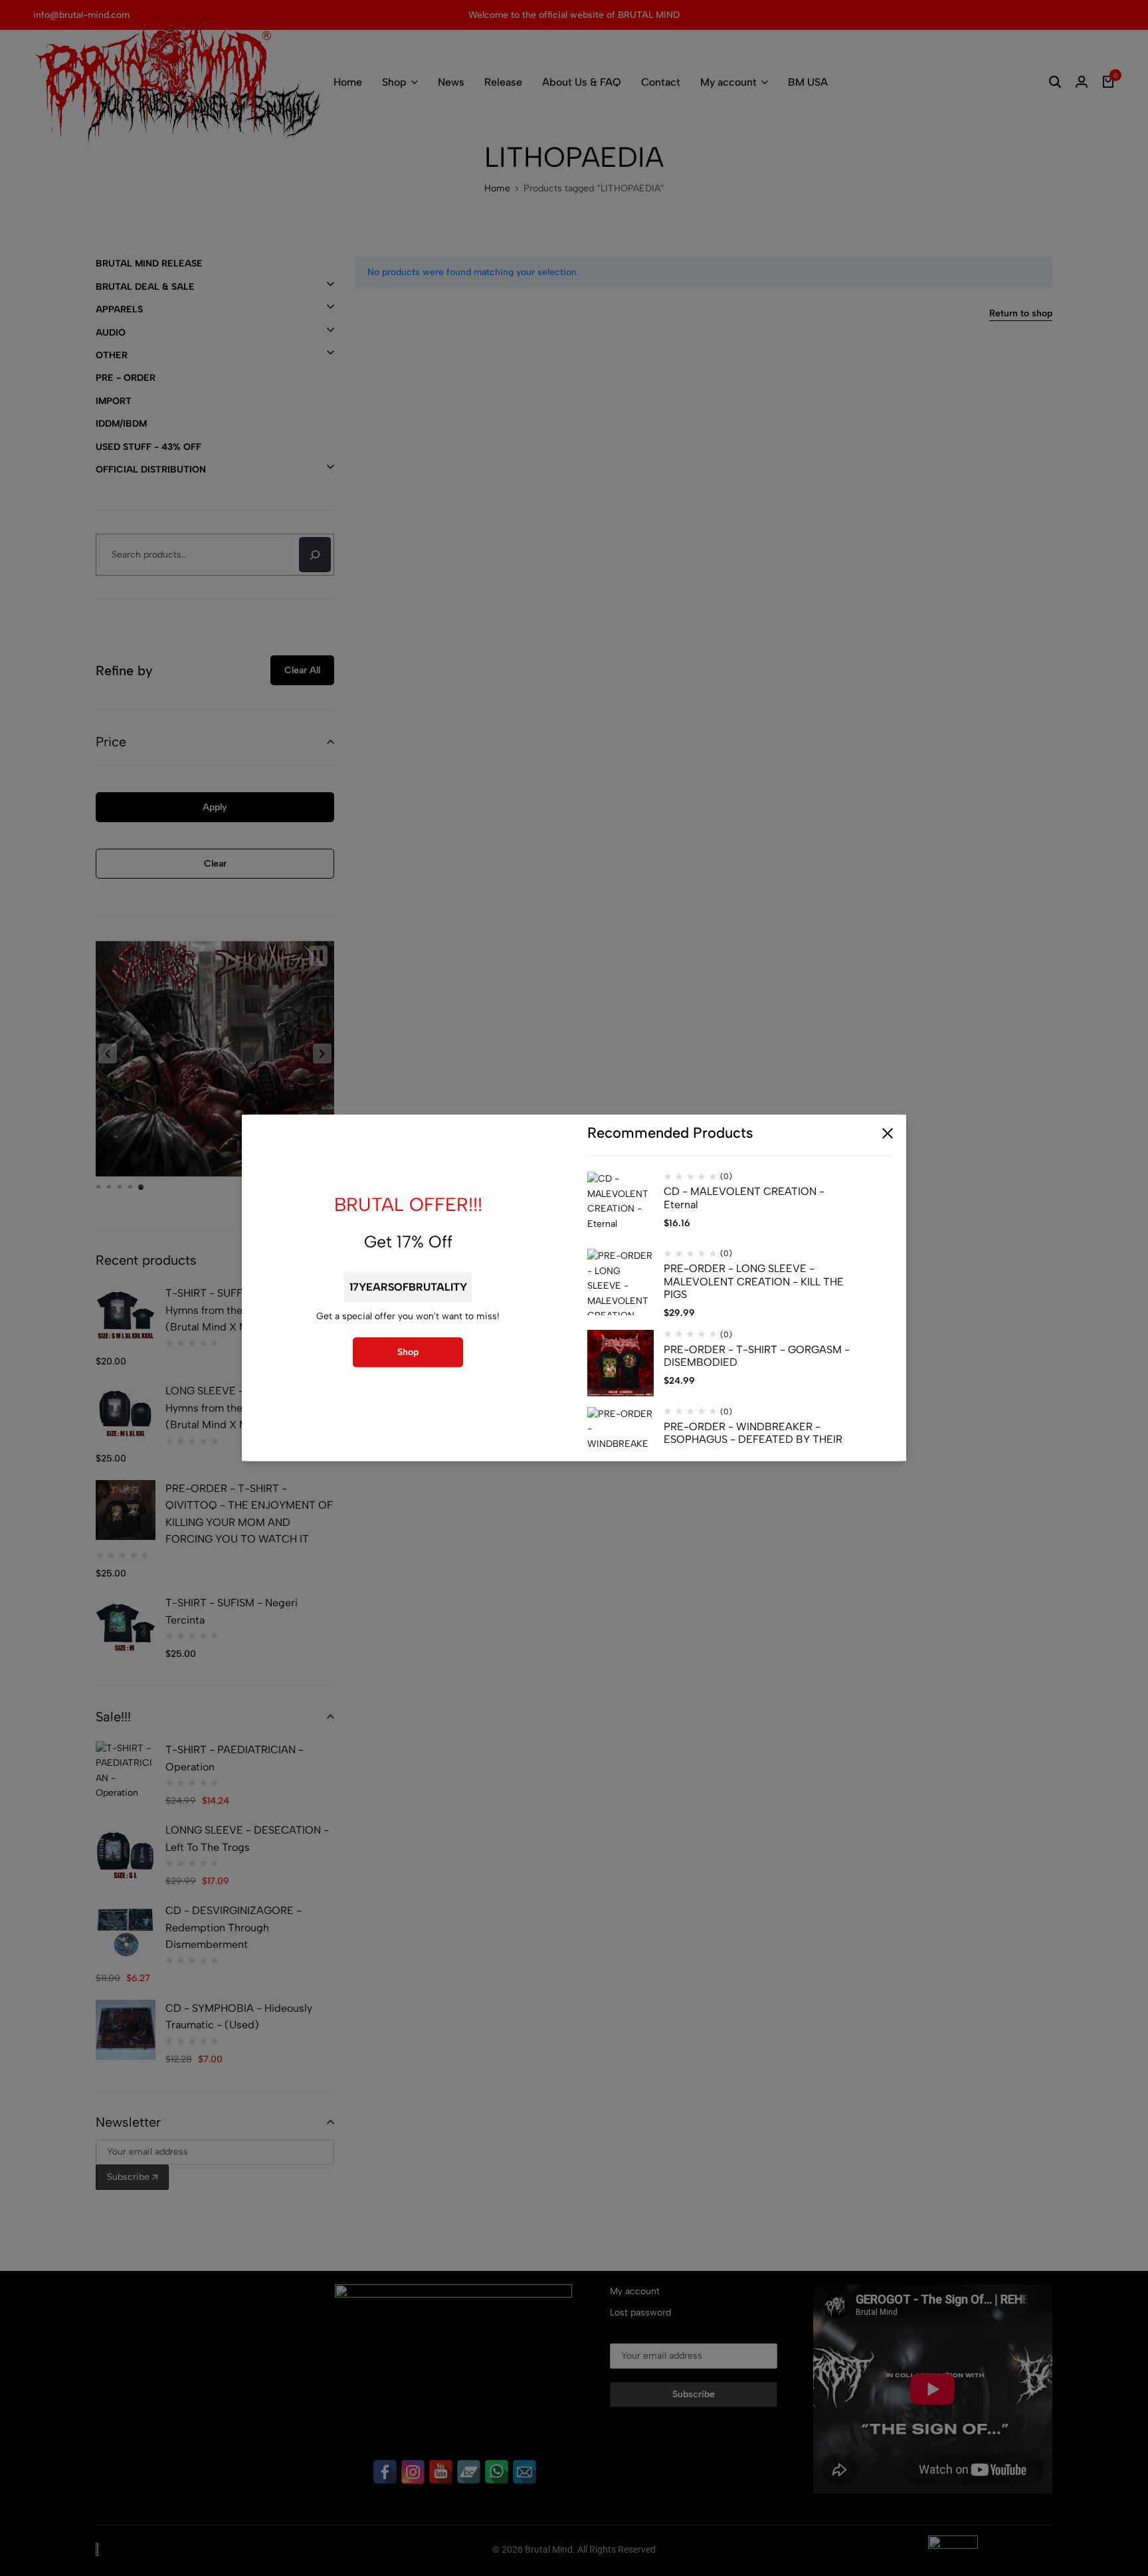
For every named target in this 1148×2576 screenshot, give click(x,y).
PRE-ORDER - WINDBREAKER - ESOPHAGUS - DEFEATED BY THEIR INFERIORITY (753, 1439)
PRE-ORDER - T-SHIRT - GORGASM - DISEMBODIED (757, 1356)
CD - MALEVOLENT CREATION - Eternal (744, 1198)
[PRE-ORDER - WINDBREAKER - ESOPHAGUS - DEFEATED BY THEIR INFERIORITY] (621, 1440)
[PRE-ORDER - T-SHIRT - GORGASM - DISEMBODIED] (621, 1363)
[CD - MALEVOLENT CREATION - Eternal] (621, 1206)
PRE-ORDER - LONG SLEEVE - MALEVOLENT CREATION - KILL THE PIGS (754, 1282)
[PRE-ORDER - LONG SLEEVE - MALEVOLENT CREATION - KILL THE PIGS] (621, 1283)
